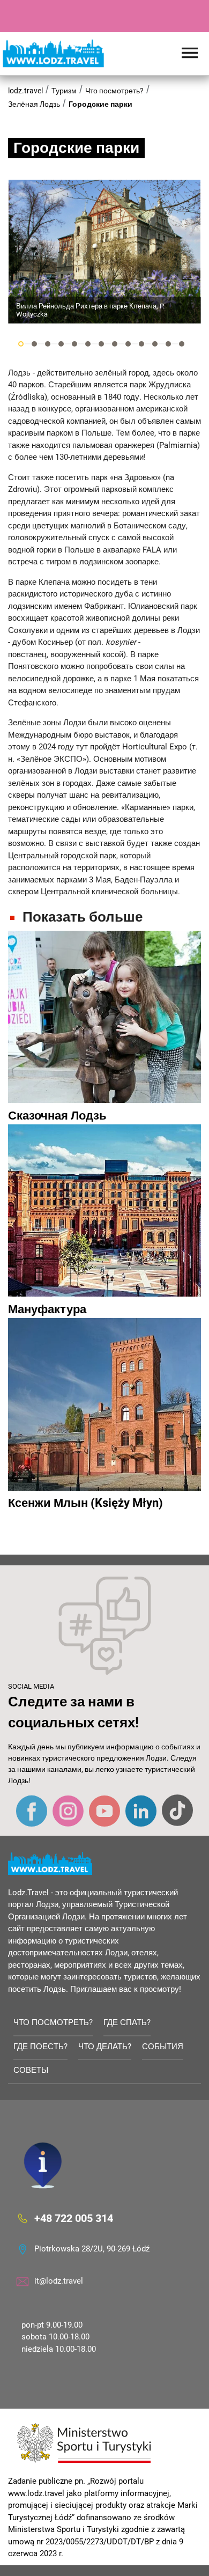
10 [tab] (141, 344)
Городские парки (100, 104)
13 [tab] (182, 344)
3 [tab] (48, 344)
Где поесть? (40, 2047)
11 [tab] (155, 344)
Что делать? (105, 2047)
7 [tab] (101, 344)
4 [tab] (61, 344)
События (163, 2047)
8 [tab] (115, 344)
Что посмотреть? (114, 91)
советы (31, 2070)
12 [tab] (168, 344)
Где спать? (127, 2022)
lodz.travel (25, 91)
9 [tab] (128, 344)
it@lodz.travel (59, 2281)
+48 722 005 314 (74, 2218)
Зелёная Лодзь (34, 104)
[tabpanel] (104, 252)
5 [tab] (74, 344)
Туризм (64, 91)
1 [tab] (21, 344)
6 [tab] (88, 344)
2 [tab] (34, 344)
